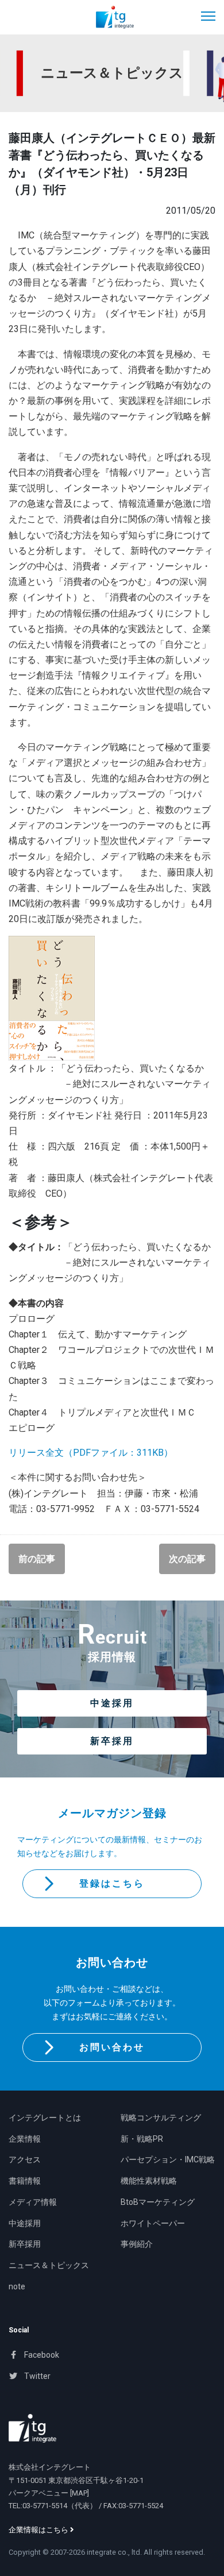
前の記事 (37, 1559)
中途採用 (112, 1703)
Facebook (41, 2355)
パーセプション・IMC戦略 (168, 2159)
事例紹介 (137, 2244)
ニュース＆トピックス (49, 2265)
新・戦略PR (142, 2139)
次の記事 (187, 1559)
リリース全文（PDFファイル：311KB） (91, 1453)
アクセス (25, 2159)
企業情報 (25, 2139)
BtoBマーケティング (158, 2202)
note (17, 2286)
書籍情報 (25, 2181)
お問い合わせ (112, 2047)
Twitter (36, 2376)
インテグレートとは (45, 2118)
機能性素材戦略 (149, 2181)
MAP (80, 2493)
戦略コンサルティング (161, 2118)
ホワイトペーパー (153, 2223)
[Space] (32, 2428)
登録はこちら (112, 1883)
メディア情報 (33, 2202)
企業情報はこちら (39, 2530)
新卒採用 (112, 1741)
